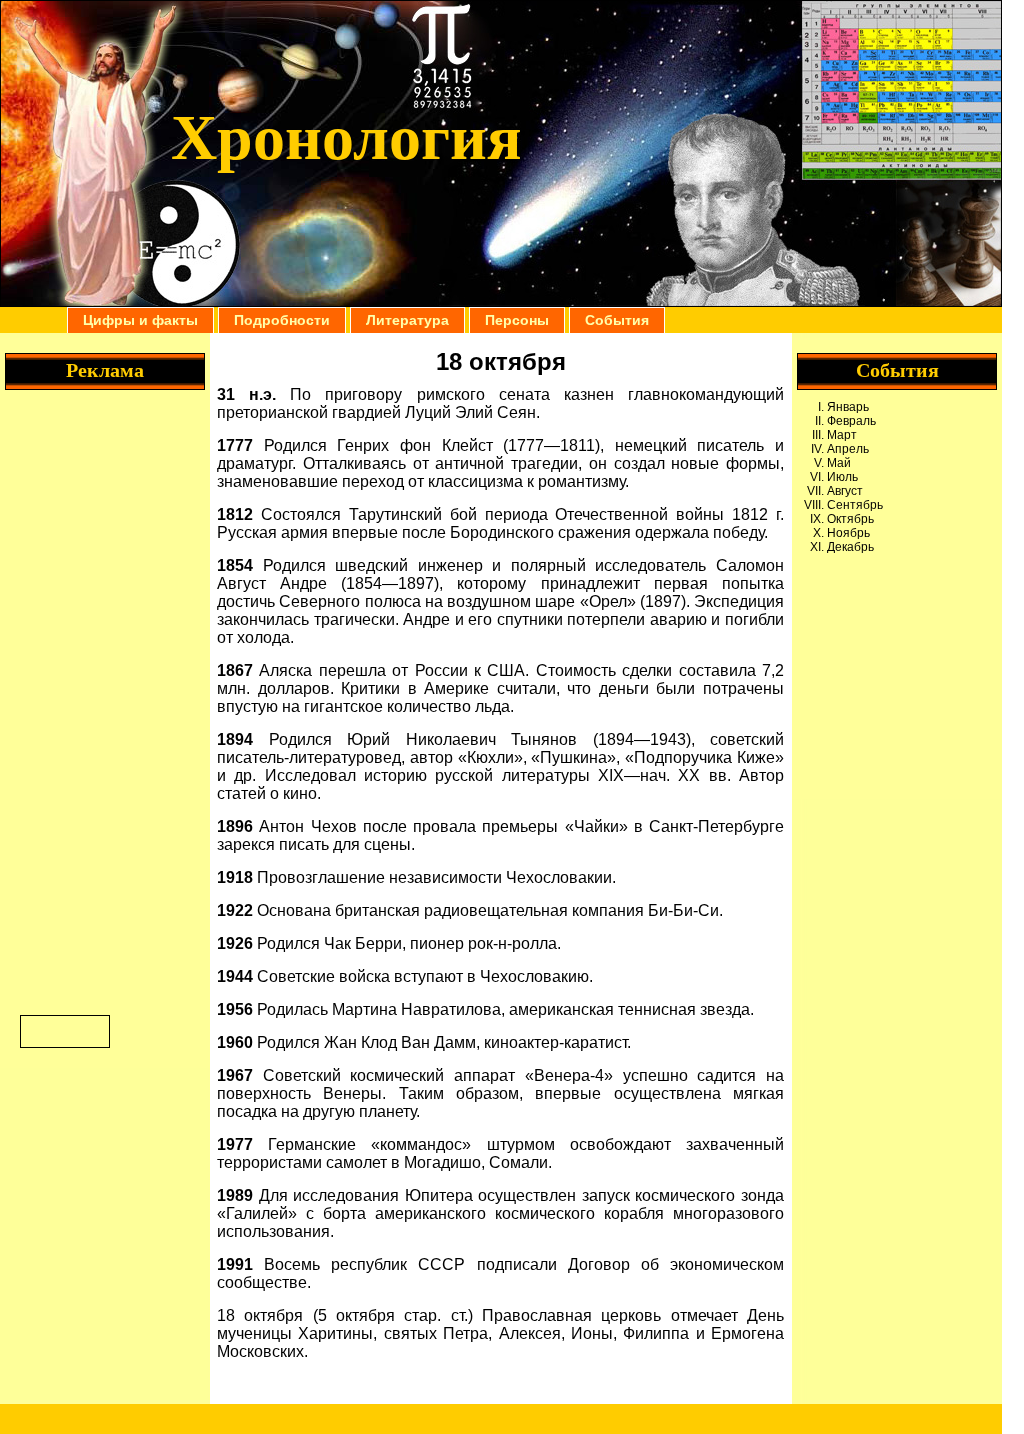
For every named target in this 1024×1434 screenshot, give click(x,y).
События (617, 320)
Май (839, 463)
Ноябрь (848, 533)
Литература (407, 320)
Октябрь (850, 519)
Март (842, 435)
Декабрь (850, 547)
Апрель (848, 449)
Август (845, 491)
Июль (842, 477)
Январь (848, 407)
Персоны (517, 320)
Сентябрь (855, 505)
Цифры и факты (140, 320)
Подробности (282, 320)
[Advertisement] (897, 654)
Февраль (851, 421)
